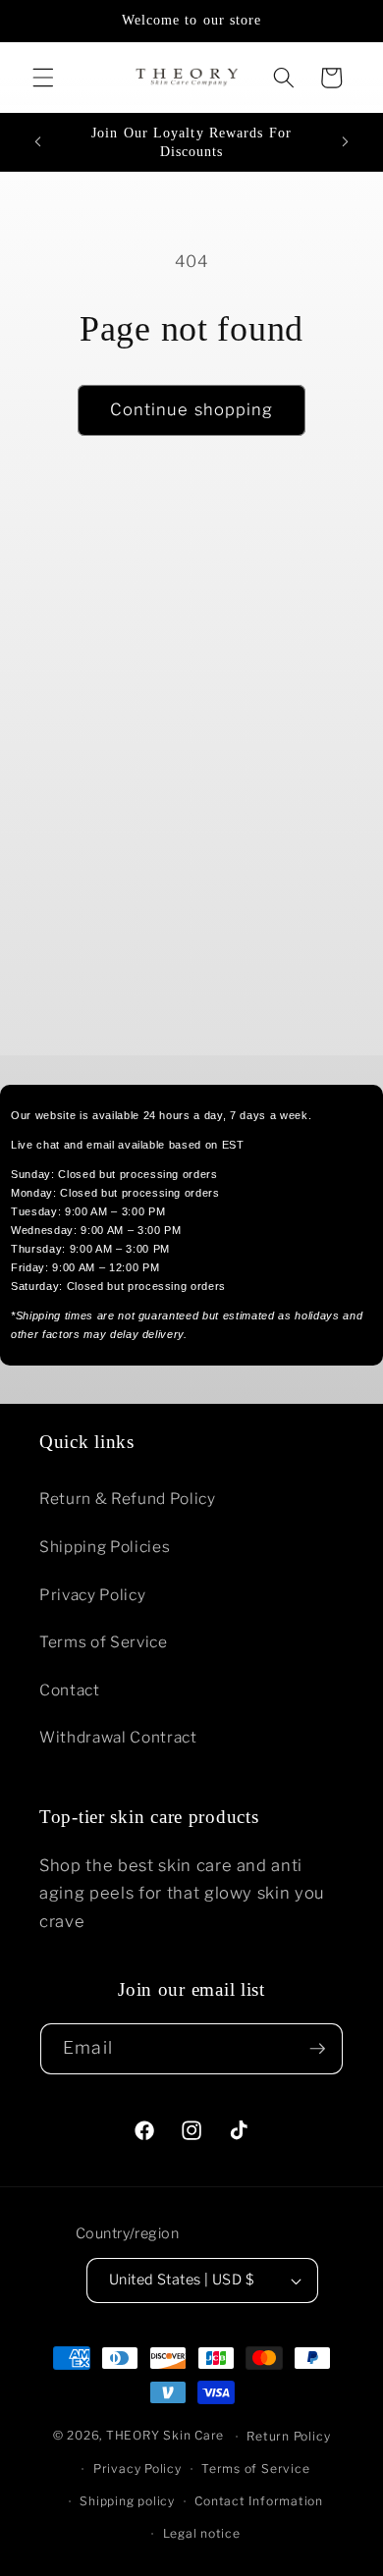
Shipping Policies (105, 1547)
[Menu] (43, 78)
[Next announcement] (346, 142)
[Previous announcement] (38, 142)
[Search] (284, 78)
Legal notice (202, 2533)
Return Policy (288, 2436)
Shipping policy (127, 2501)
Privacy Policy (92, 1595)
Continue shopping (192, 409)
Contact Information (259, 2501)
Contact (70, 1690)
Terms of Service (104, 1642)
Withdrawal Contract (118, 1737)
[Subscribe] (317, 2049)
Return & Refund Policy (128, 1499)
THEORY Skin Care (165, 2436)
